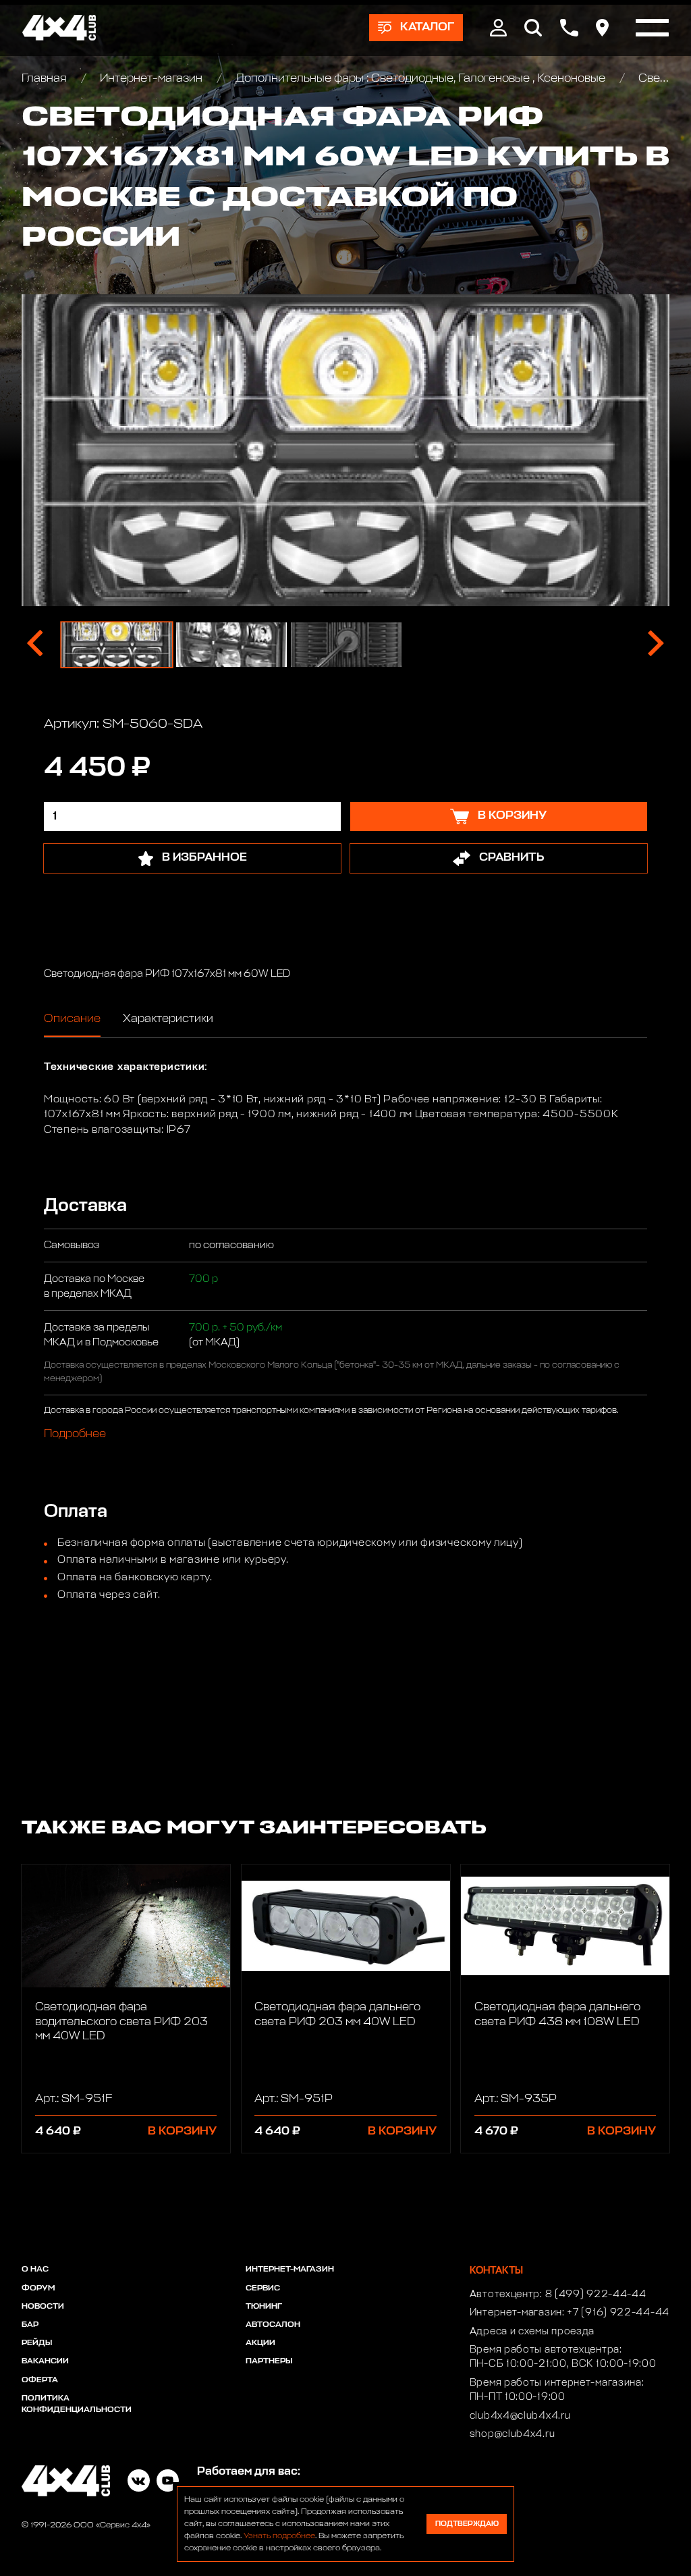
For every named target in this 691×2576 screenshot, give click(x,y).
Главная (46, 79)
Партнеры (269, 2361)
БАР (30, 2325)
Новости (43, 2307)
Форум (38, 2288)
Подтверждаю (467, 2524)
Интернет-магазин (151, 79)
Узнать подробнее (279, 2536)
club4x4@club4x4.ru (520, 2416)
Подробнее (75, 1435)
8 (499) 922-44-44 (596, 2295)
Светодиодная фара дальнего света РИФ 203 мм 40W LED (337, 2014)
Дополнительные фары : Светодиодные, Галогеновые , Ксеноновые (420, 79)
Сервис (263, 2288)
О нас (35, 2270)
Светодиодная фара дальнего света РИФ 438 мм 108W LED (557, 2014)
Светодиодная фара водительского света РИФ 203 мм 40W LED (121, 2022)
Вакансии (45, 2361)
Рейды (37, 2343)
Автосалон (273, 2325)
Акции (260, 2343)
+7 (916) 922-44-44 (618, 2313)
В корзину (182, 2131)
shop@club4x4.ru (513, 2434)
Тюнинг (264, 2307)
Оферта (40, 2380)
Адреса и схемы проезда (532, 2332)
